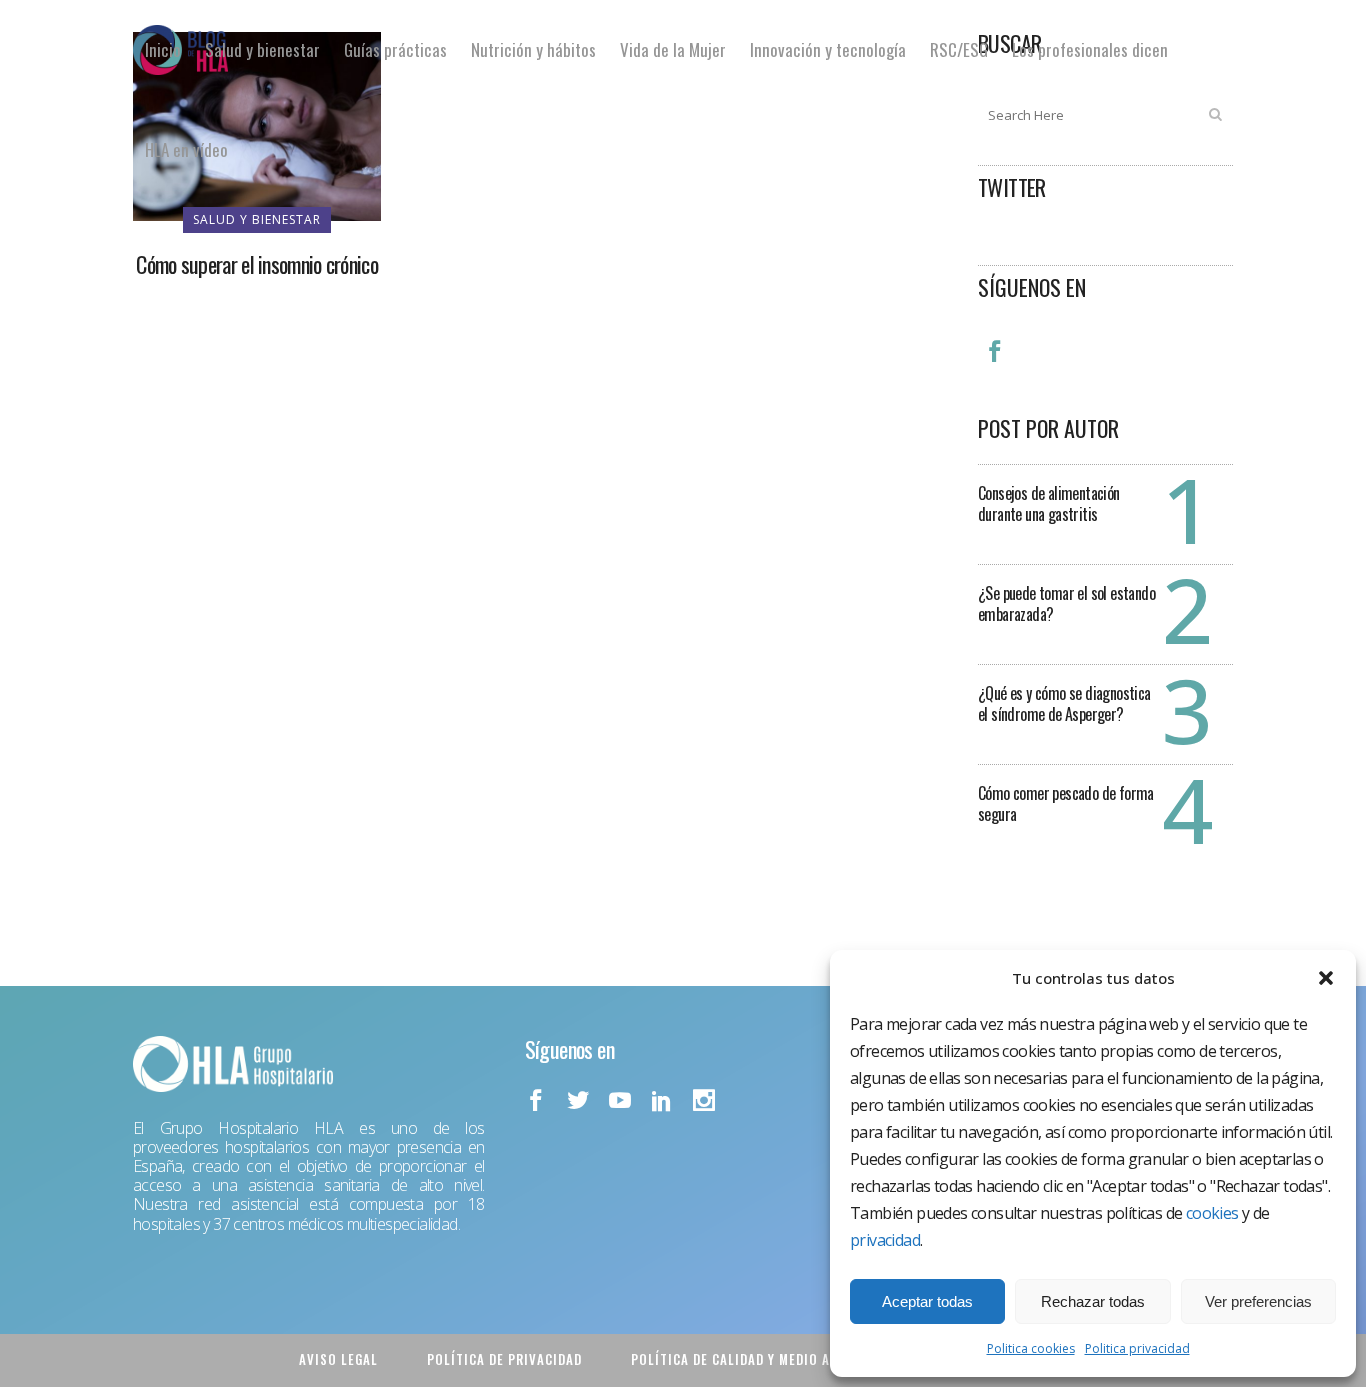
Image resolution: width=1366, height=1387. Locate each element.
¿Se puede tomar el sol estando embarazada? (1066, 603)
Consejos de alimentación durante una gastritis (1049, 503)
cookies (1212, 1213)
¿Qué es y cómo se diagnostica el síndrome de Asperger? (1064, 703)
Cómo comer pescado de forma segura (1066, 803)
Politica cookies (1031, 1348)
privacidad (885, 1240)
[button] (1326, 978)
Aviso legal (338, 1359)
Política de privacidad (504, 1359)
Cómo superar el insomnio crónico (257, 264)
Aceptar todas (927, 1301)
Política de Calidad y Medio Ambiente (757, 1359)
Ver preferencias (1258, 1301)
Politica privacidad (1137, 1348)
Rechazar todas (1093, 1301)
